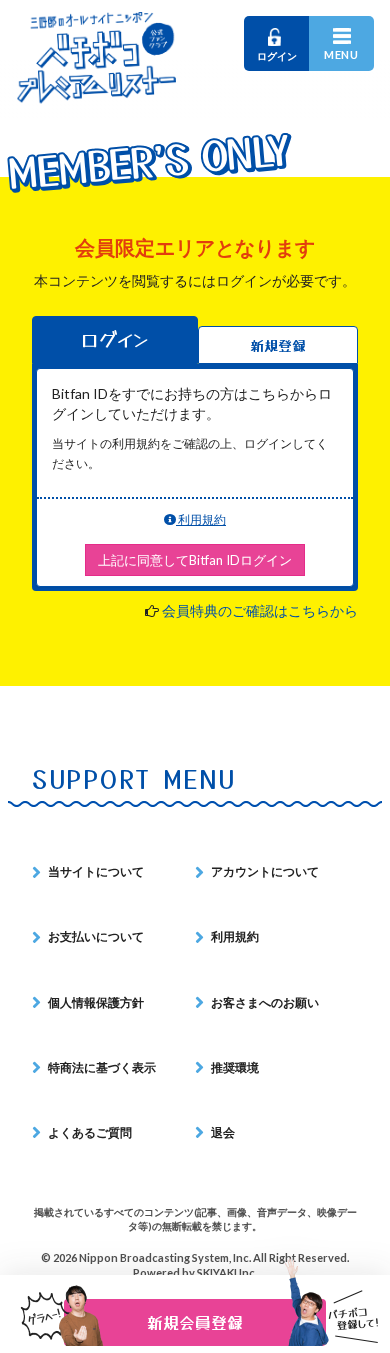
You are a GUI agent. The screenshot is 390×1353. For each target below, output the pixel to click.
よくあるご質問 (90, 1132)
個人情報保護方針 (96, 1002)
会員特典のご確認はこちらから (260, 610)
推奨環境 (235, 1067)
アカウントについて (265, 871)
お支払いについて (96, 936)
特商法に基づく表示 (102, 1067)
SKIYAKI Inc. (227, 1272)
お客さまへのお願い (265, 1002)
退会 (223, 1132)
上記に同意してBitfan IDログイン (195, 560)
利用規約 (201, 519)
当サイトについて (96, 871)
